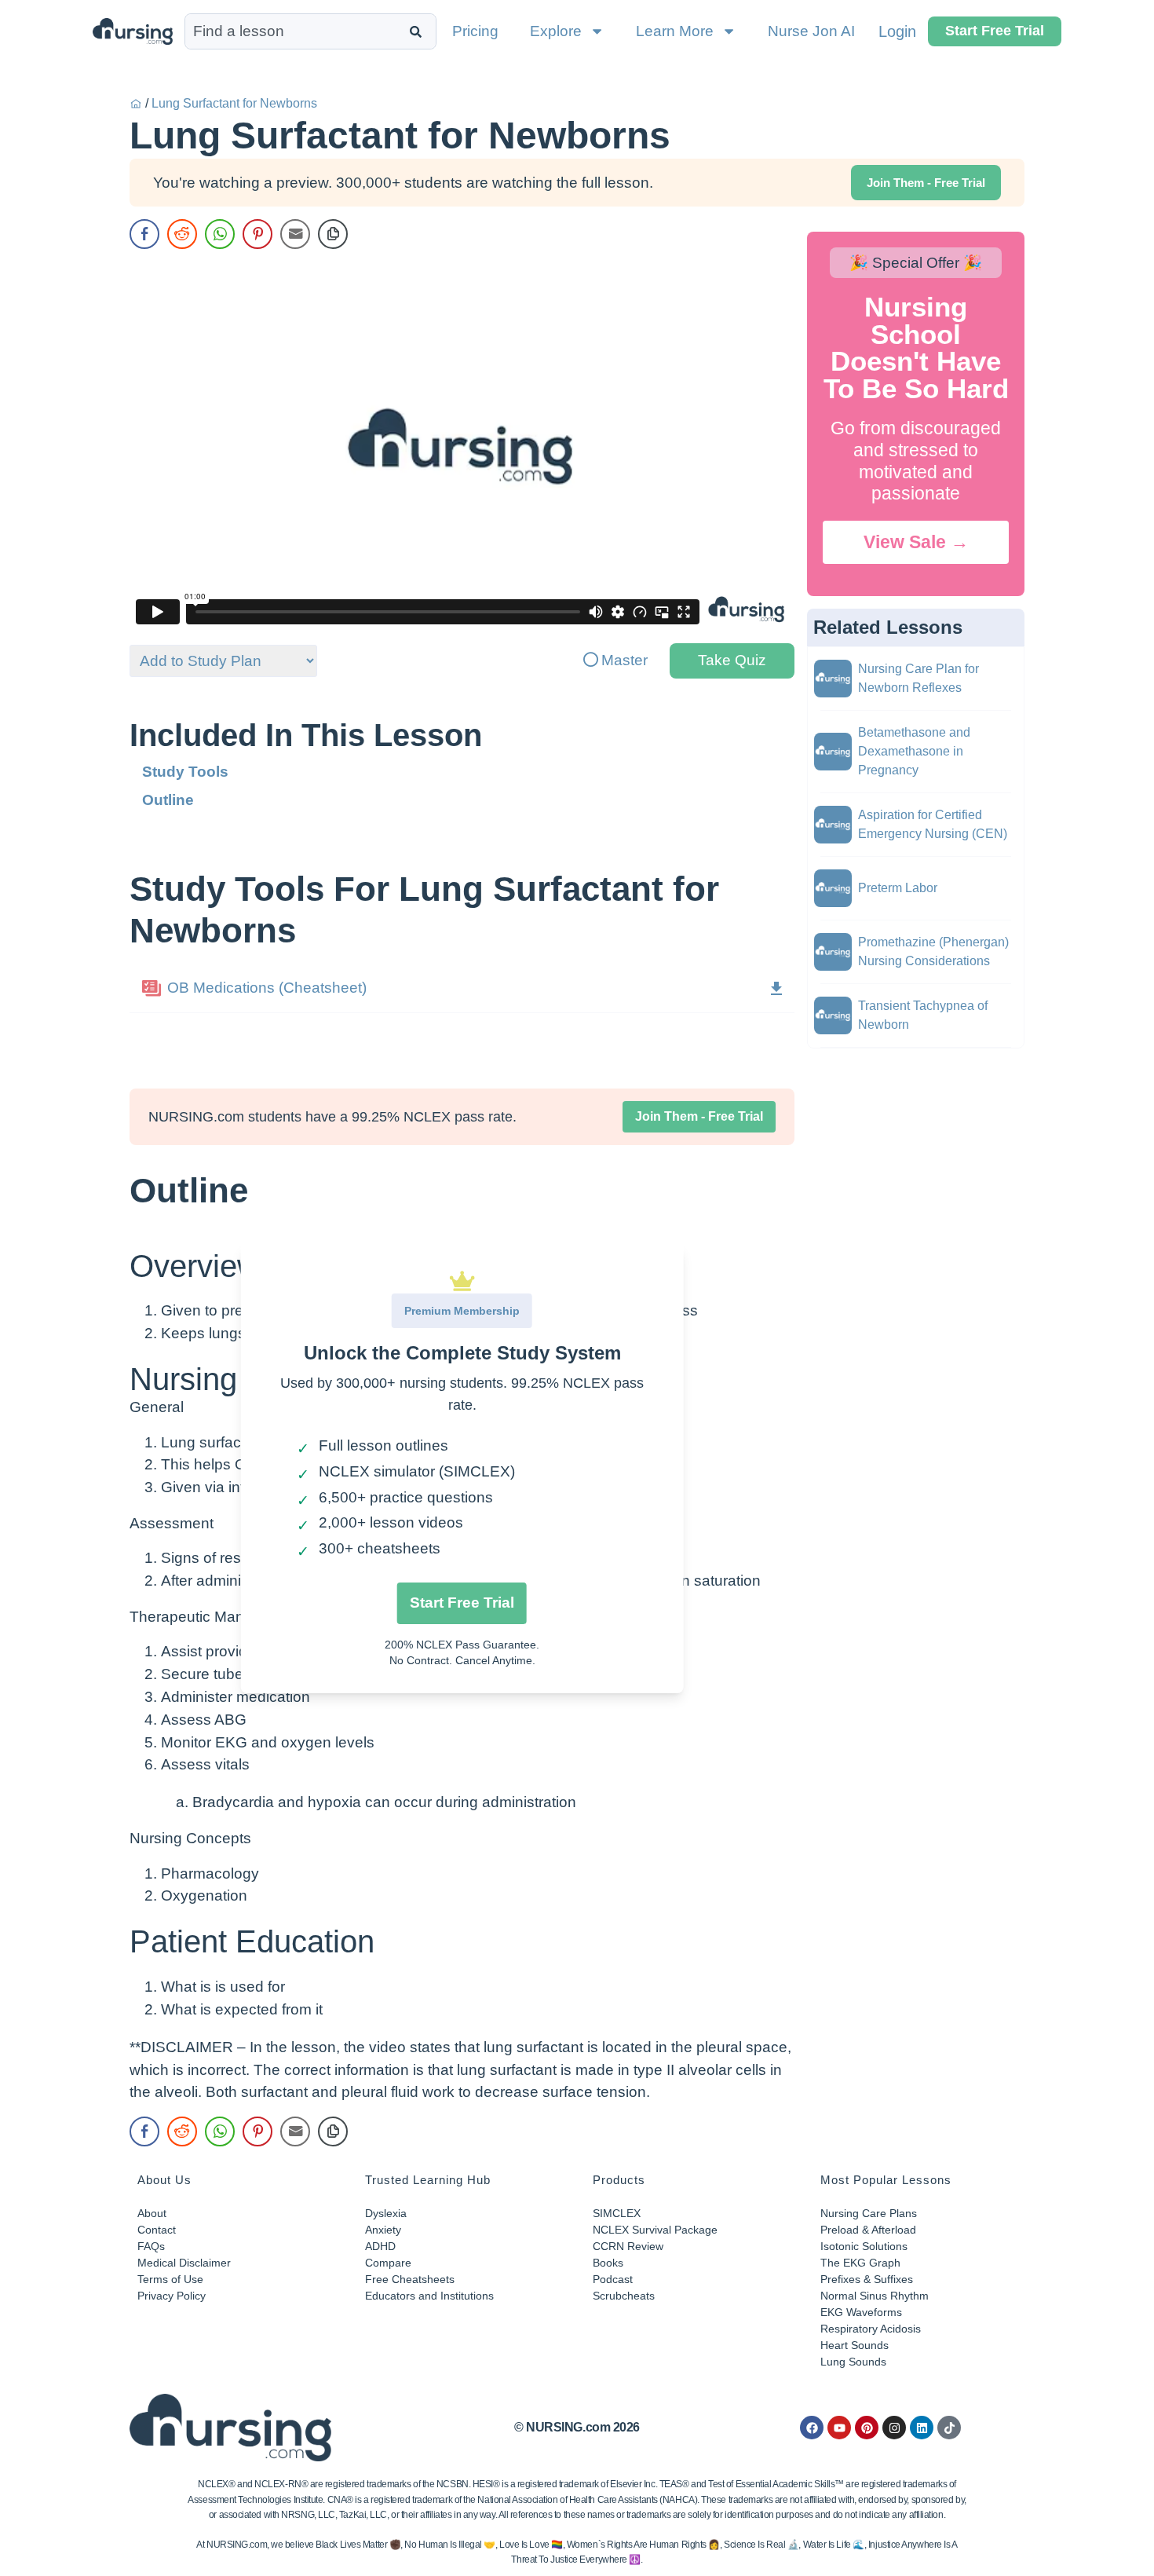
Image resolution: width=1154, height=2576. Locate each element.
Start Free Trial (462, 1603)
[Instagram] (894, 2428)
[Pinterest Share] (257, 234)
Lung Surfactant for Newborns (234, 103)
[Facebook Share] (144, 234)
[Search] (419, 31)
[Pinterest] (867, 2428)
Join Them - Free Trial (699, 1116)
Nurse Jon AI (811, 31)
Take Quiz (732, 660)
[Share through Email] (295, 234)
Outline (168, 800)
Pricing (475, 31)
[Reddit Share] (182, 234)
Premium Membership (462, 1311)
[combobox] (294, 31)
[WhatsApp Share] (220, 234)
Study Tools (185, 772)
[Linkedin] (922, 2428)
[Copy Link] (333, 234)
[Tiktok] (949, 2428)
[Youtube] (839, 2428)
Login (897, 31)
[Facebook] (812, 2428)
